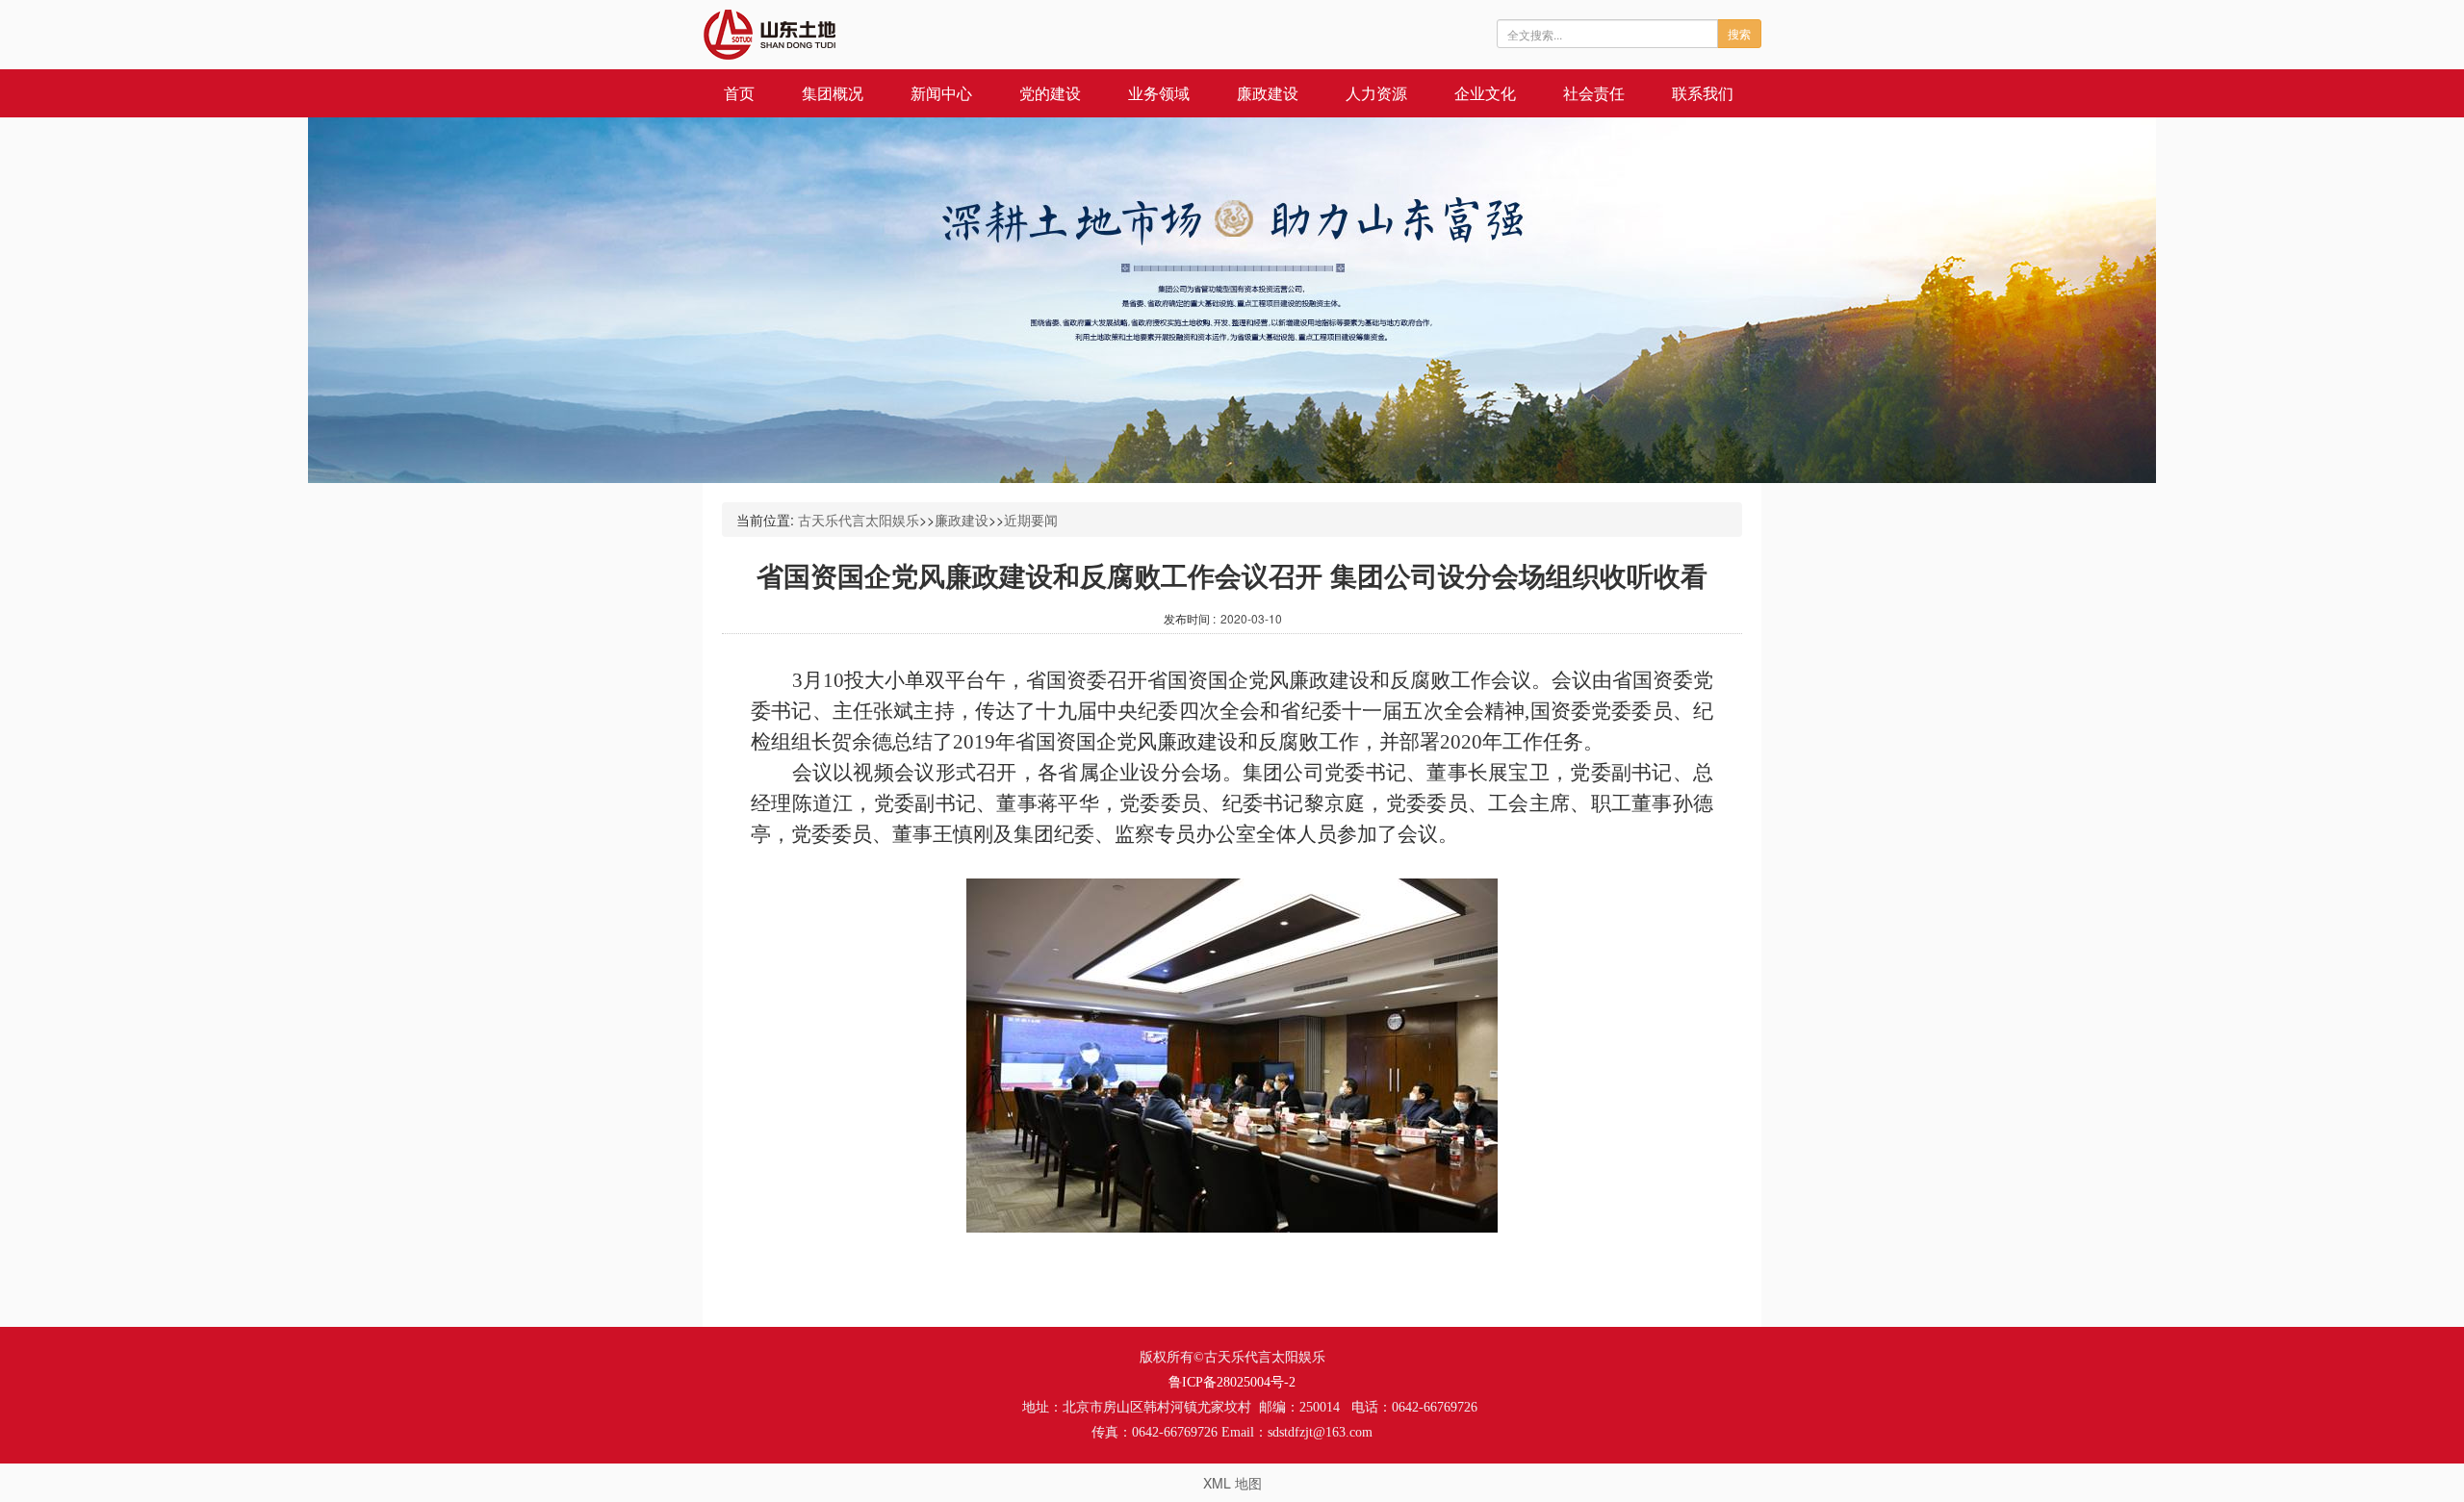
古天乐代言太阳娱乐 (859, 520)
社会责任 (1594, 93)
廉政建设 (1268, 93)
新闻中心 (941, 93)
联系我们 (1703, 93)
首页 (739, 93)
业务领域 (1159, 93)
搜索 (1739, 33)
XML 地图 (1232, 1483)
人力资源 (1376, 93)
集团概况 (833, 93)
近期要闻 (1031, 520)
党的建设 (1050, 93)
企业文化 (1485, 93)
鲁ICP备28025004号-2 (1232, 1382)
